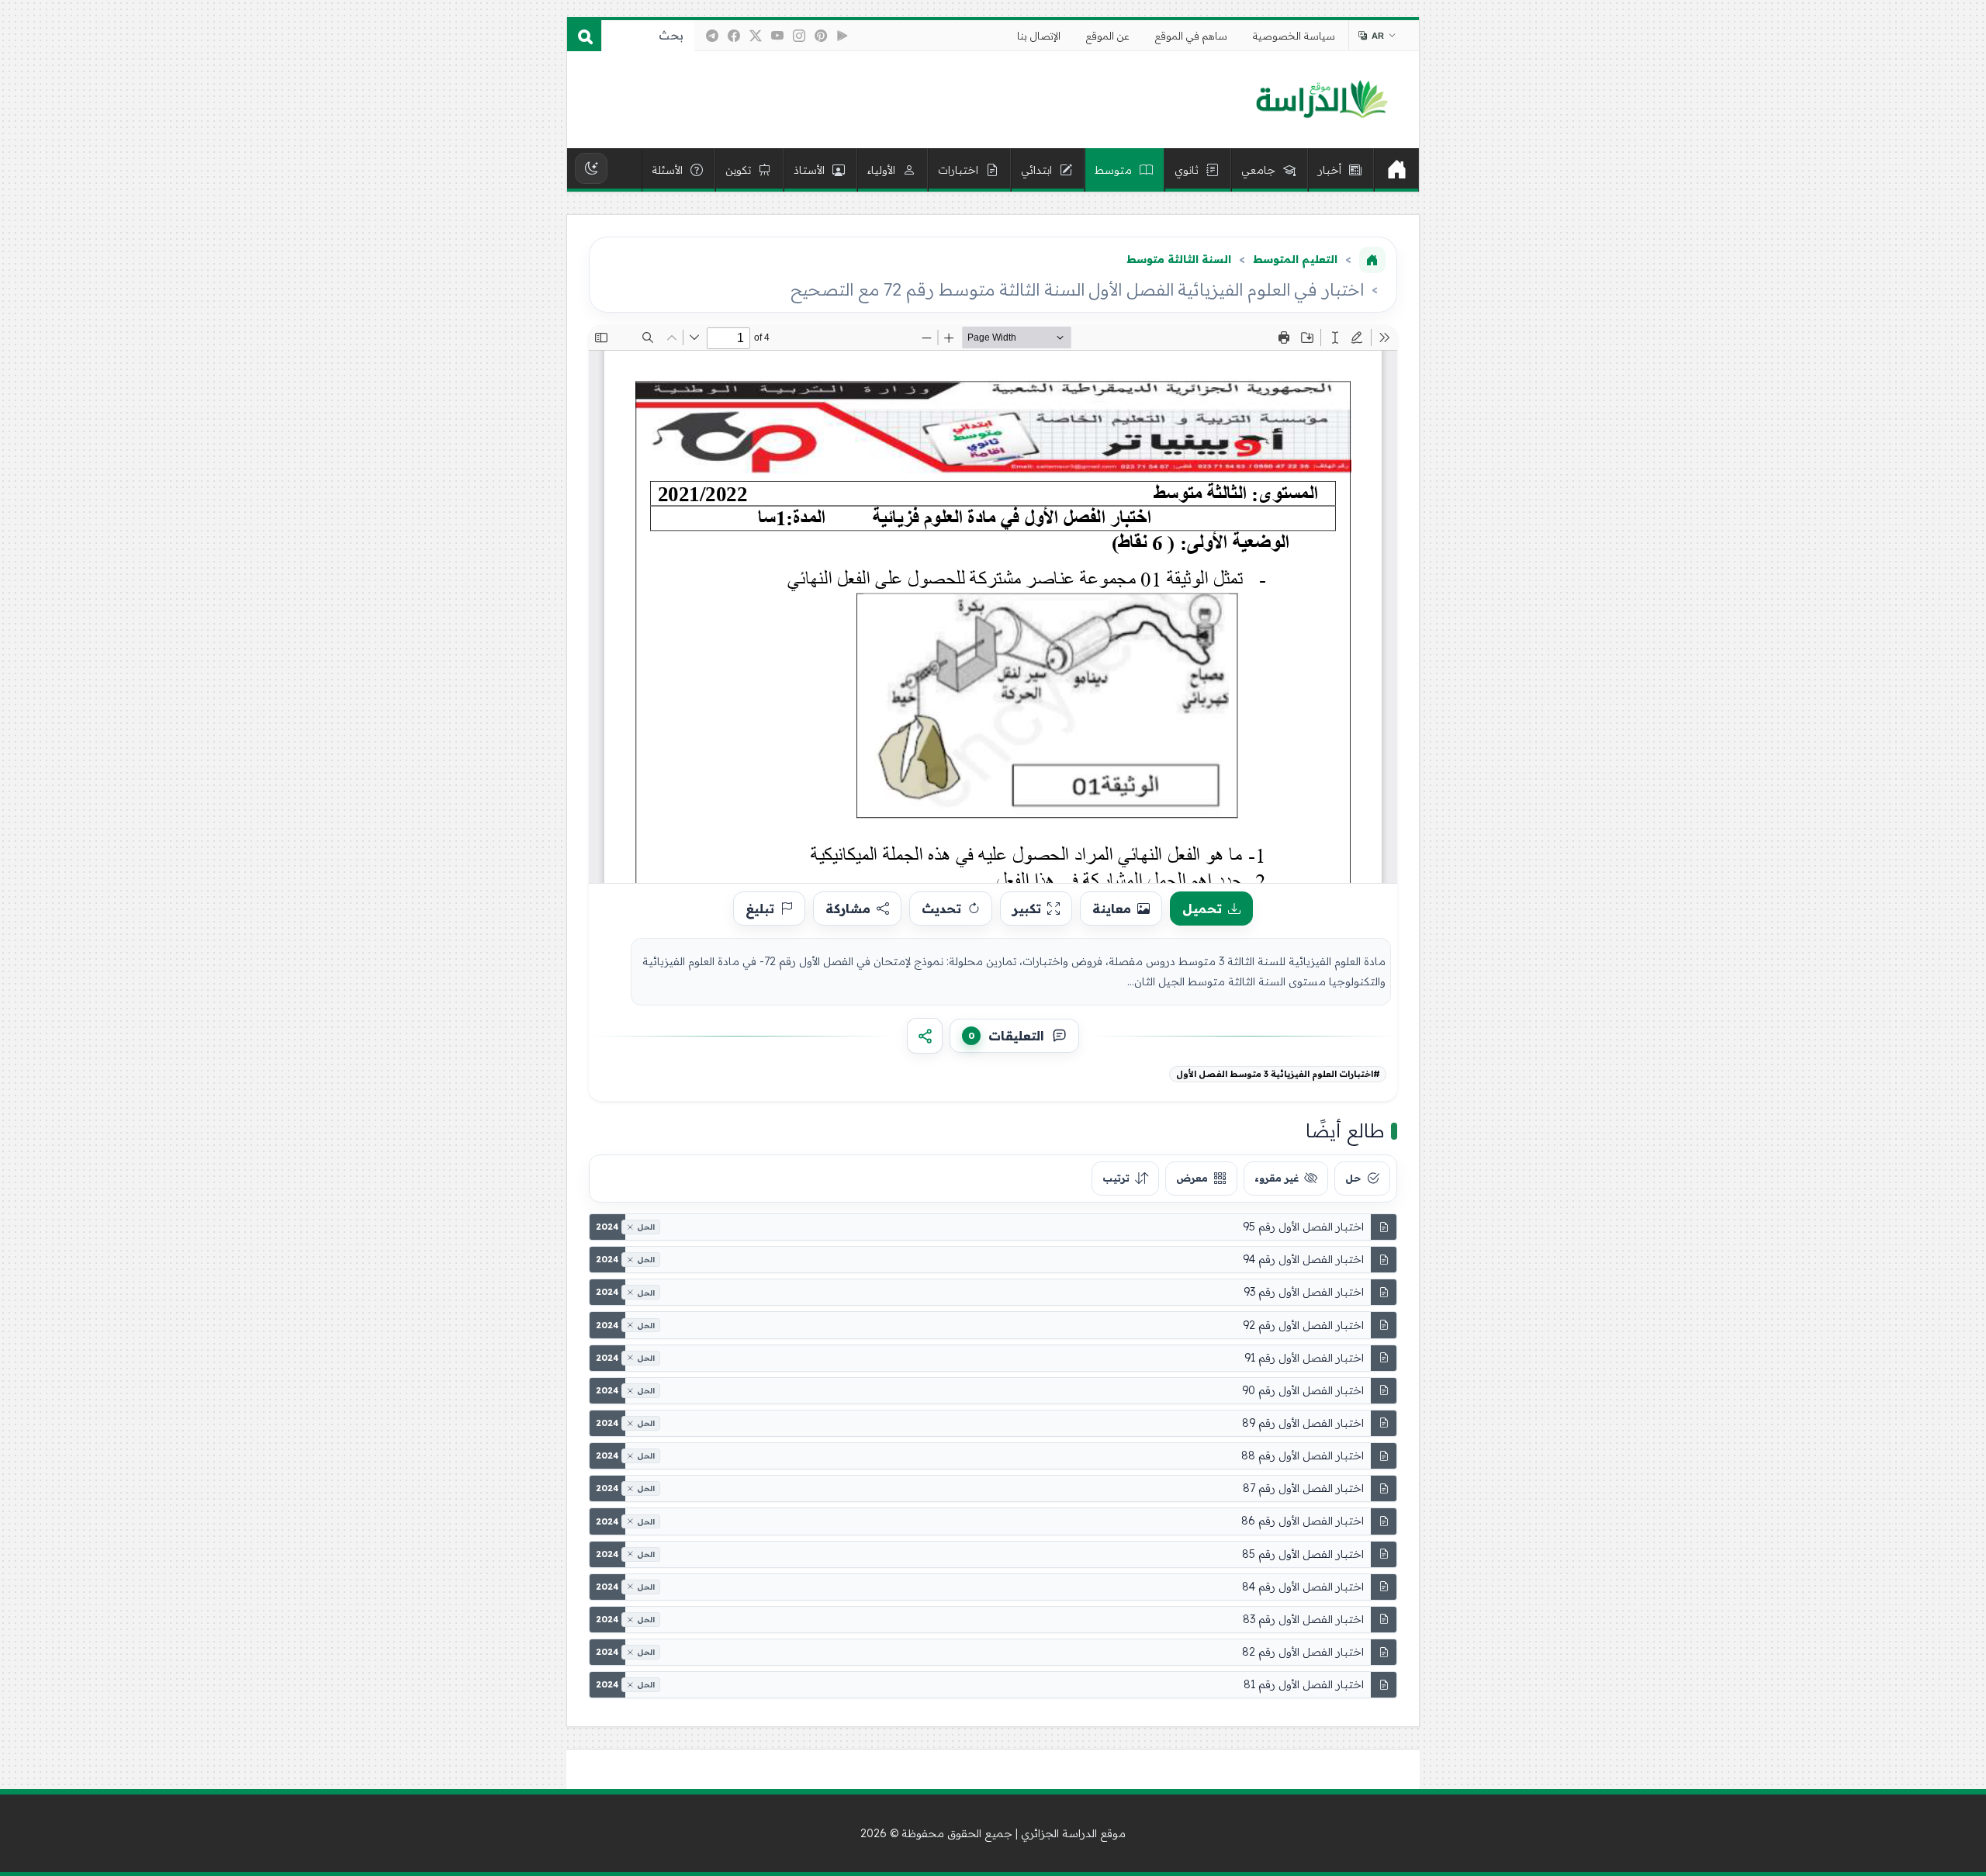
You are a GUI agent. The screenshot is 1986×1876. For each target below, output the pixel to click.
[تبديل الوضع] (591, 168)
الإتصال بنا (1039, 36)
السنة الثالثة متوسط (1179, 259)
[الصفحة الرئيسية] (1372, 260)
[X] (756, 36)
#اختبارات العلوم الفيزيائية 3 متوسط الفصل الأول (1278, 1074)
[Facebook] (734, 36)
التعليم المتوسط (1295, 259)
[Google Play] (842, 36)
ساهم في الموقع (1191, 36)
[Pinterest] (821, 36)
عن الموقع (1108, 36)
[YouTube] (777, 36)
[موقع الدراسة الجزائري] (1322, 100)
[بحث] (584, 36)
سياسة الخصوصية (1294, 36)
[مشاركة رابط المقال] (925, 1036)
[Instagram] (799, 36)
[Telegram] (712, 36)
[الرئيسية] (1396, 170)
